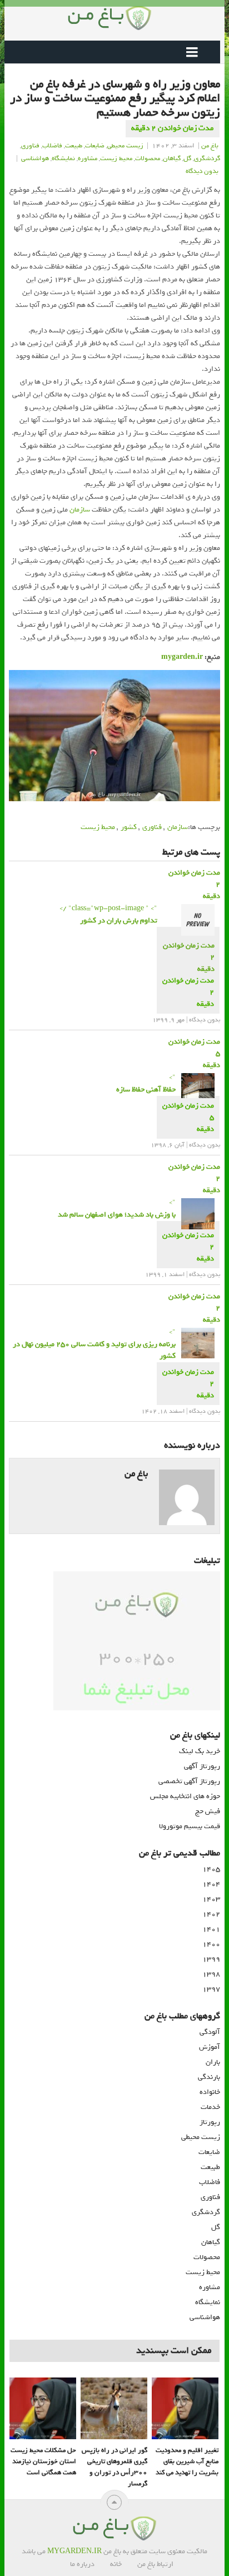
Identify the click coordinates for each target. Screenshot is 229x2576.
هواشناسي (35, 158)
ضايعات (95, 146)
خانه (116, 2564)
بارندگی (209, 2077)
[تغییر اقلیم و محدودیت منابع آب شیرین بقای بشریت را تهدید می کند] (185, 2409)
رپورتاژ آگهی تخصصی (189, 1781)
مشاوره (88, 158)
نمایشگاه (208, 2302)
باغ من (210, 146)
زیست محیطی (201, 2137)
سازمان (80, 510)
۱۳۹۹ (211, 1959)
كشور (129, 827)
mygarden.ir (182, 657)
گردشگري (207, 158)
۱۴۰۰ (211, 1944)
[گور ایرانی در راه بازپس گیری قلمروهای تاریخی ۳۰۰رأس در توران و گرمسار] (114, 2409)
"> (146, 1083)
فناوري (30, 146)
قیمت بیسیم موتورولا (190, 1826)
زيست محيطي (125, 146)
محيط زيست (116, 158)
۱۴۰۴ (211, 1884)
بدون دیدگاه (202, 171)
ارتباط (165, 2564)
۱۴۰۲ (211, 1914)
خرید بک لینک (200, 1751)
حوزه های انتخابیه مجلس (185, 1796)
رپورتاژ (210, 2122)
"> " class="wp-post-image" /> (108, 914)
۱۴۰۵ (211, 1869)
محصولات (148, 158)
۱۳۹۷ (211, 1989)
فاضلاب (52, 146)
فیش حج (208, 1811)
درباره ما (82, 2564)
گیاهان (172, 158)
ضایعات (209, 2152)
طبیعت (74, 146)
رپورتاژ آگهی (202, 1766)
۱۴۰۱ (211, 1929)
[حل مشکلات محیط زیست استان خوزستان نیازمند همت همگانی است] (43, 2409)
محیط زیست (98, 827)
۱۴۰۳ (211, 1899)
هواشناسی (205, 2317)
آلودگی (210, 2032)
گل (187, 158)
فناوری (152, 827)
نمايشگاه (63, 158)
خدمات (210, 2107)
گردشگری (206, 2212)
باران (213, 2062)
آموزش (210, 2047)
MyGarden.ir (74, 2551)
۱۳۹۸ (211, 1974)
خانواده (210, 2092)
